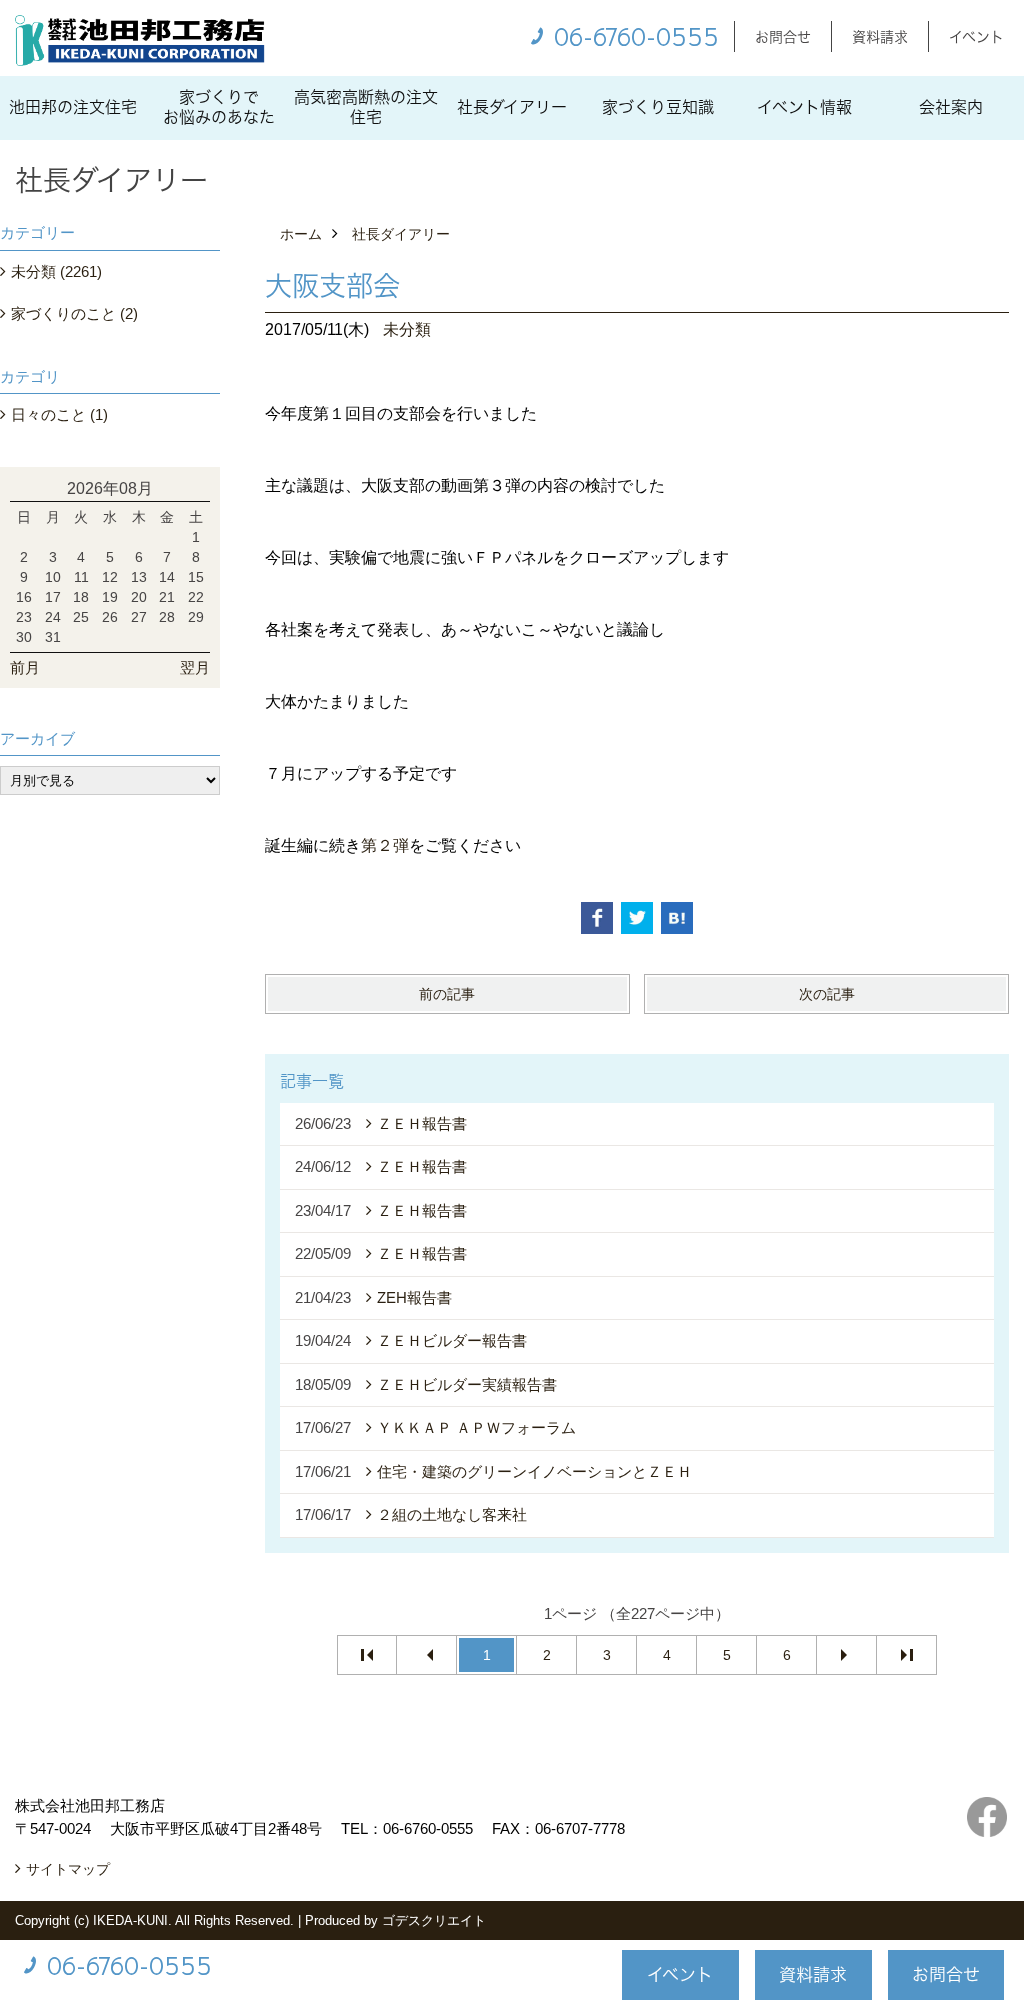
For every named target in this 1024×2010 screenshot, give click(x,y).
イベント (976, 36)
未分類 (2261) (56, 271)
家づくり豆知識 (658, 107)
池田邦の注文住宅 (73, 107)
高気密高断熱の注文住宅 (366, 107)
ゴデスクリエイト (434, 1920)
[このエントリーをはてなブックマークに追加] (677, 918)
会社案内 (951, 107)
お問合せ (783, 36)
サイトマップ (68, 1869)
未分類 (407, 329)
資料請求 (880, 36)
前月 (25, 667)
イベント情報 (804, 107)
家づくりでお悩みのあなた (219, 107)
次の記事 (827, 994)
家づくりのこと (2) (74, 313)
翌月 (195, 667)
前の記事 (447, 994)
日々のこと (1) (59, 414)
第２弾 (385, 845)
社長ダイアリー (512, 107)
